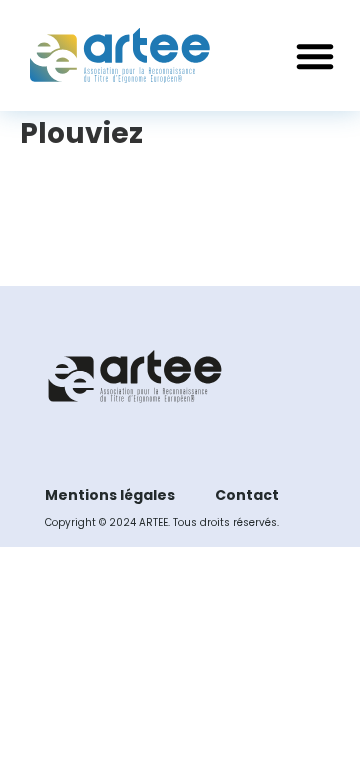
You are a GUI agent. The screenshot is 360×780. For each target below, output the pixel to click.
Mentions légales (110, 495)
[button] (315, 56)
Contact (247, 495)
